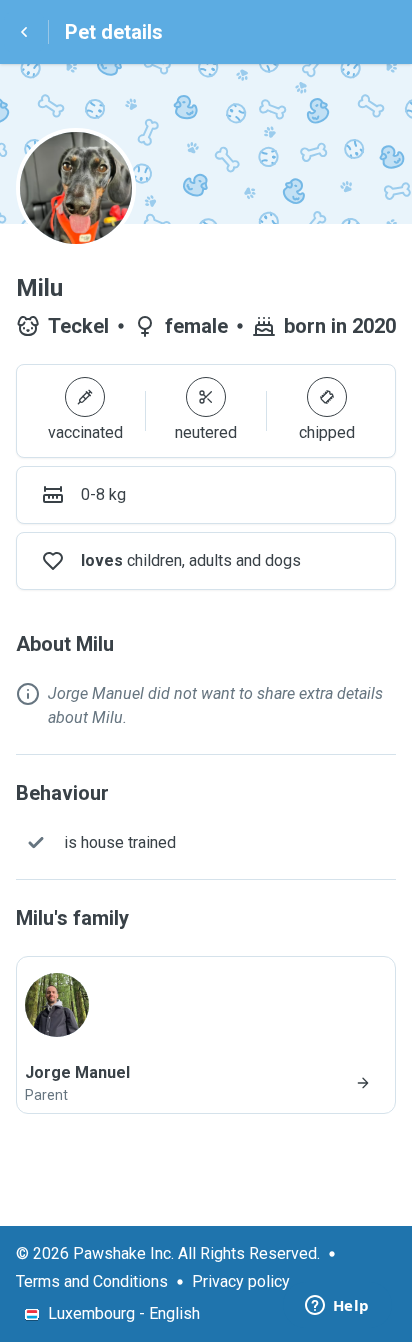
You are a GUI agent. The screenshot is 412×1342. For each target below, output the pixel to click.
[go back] (24, 32)
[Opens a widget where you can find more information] (337, 1307)
